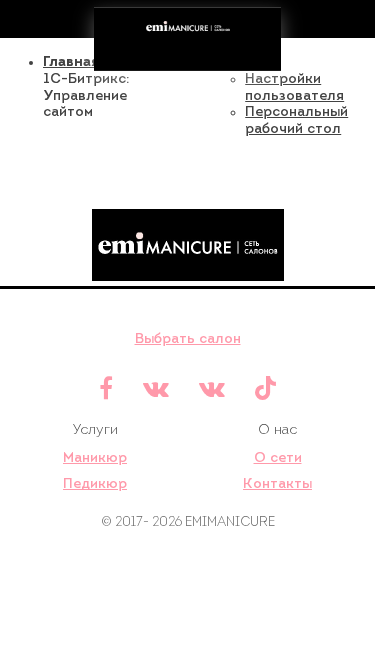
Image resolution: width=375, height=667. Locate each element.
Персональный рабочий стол (296, 121)
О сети (278, 458)
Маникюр (95, 458)
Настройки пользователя (294, 88)
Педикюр (95, 484)
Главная (71, 62)
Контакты (277, 484)
